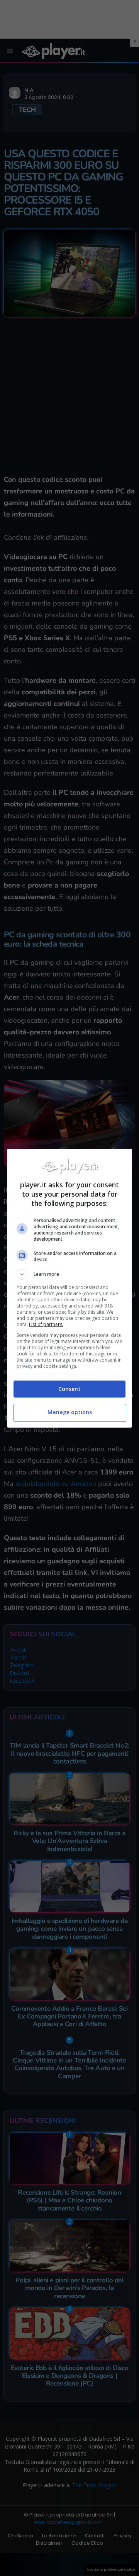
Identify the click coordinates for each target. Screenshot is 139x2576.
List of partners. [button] (46, 1324)
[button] (69, 1274)
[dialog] (69, 1288)
